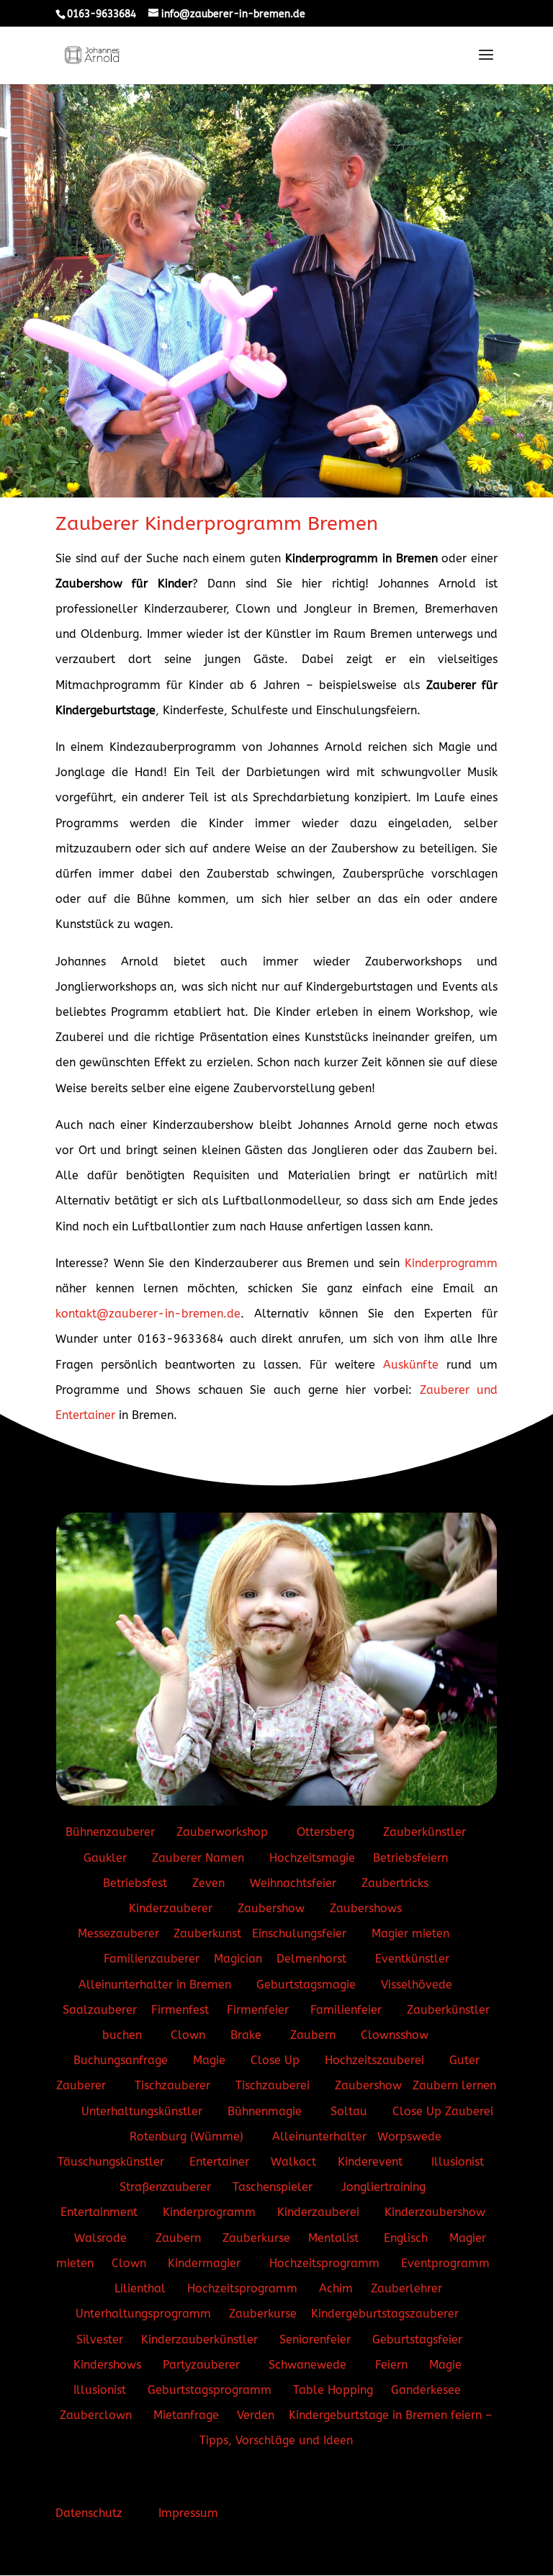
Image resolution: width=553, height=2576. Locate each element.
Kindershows (107, 2365)
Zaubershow (271, 1908)
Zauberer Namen (198, 1858)
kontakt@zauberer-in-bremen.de (148, 1314)
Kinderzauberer (171, 1908)
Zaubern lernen (454, 2085)
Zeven (208, 1883)
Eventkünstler (412, 1959)
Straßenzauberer (165, 2187)
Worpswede (409, 2136)
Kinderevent (370, 2162)
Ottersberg (324, 1832)
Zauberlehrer (406, 2288)
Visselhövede (417, 1985)
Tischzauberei (273, 2085)
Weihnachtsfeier (293, 1883)
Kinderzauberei (320, 2212)
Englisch (406, 2238)
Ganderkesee (426, 2390)
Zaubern (313, 2035)
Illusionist (458, 2162)
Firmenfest (180, 2010)
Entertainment (99, 2212)
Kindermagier (206, 2263)
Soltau (351, 2111)
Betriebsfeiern (410, 1858)
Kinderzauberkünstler (199, 2339)
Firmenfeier (258, 2010)
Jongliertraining (385, 2187)
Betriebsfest (135, 1883)
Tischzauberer (172, 2085)
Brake (248, 2035)
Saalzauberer (100, 2010)
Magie (211, 2060)
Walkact (293, 2162)
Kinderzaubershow (435, 2212)
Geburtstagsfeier (417, 2339)
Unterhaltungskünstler (144, 2111)
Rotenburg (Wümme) (188, 2136)
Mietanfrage (186, 2415)
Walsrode (100, 2238)
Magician (238, 1959)
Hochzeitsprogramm (324, 2263)
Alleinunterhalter (319, 2136)
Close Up (275, 2060)
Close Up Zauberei (443, 2111)
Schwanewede (307, 2365)
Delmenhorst (313, 1959)
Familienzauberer (152, 1959)
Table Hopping (333, 2390)
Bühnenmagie (266, 2111)
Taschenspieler (273, 2187)
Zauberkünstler (426, 1832)
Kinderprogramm (451, 1263)
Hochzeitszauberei (374, 2060)
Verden (256, 2415)
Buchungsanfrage (122, 2060)
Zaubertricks (395, 1883)
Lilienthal (142, 2288)
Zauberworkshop (224, 1832)
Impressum (188, 2513)
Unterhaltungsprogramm (143, 2314)
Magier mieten (412, 1933)
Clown (188, 2035)
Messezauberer (118, 1933)
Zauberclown (96, 2415)
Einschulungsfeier (299, 1933)
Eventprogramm (445, 2263)
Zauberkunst (207, 1933)
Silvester (100, 2339)
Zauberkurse (258, 2238)
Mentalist (333, 2238)
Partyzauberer (201, 2365)
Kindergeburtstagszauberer (385, 2314)
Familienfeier (346, 2010)
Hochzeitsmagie (312, 1858)
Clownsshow (395, 2035)
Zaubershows (366, 1908)
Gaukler (105, 1858)
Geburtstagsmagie (306, 1985)
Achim (336, 2288)
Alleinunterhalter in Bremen (155, 1985)
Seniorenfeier (315, 2339)
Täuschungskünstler (111, 2162)
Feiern (391, 2365)
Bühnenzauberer (110, 1832)
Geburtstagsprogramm (210, 2390)
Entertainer (221, 2162)
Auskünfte (411, 1365)
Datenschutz (89, 2513)
